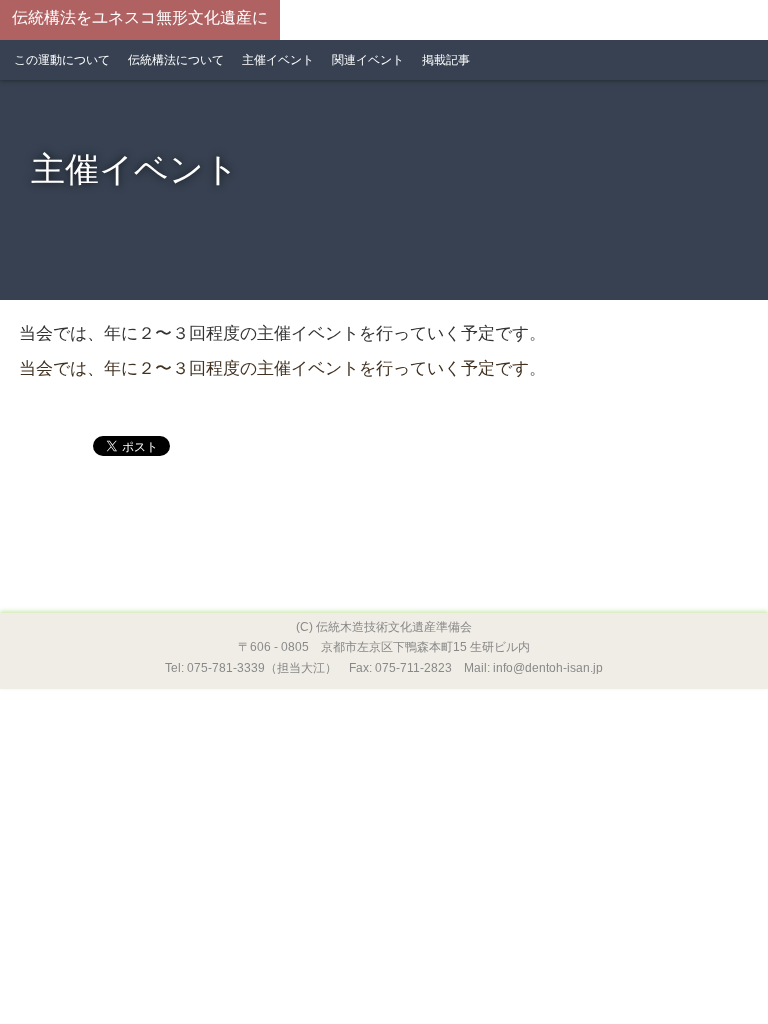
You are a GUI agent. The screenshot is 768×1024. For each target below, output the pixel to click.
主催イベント (278, 60)
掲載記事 (446, 60)
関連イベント (368, 60)
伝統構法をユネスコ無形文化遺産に (140, 17)
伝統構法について (176, 60)
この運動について (62, 60)
